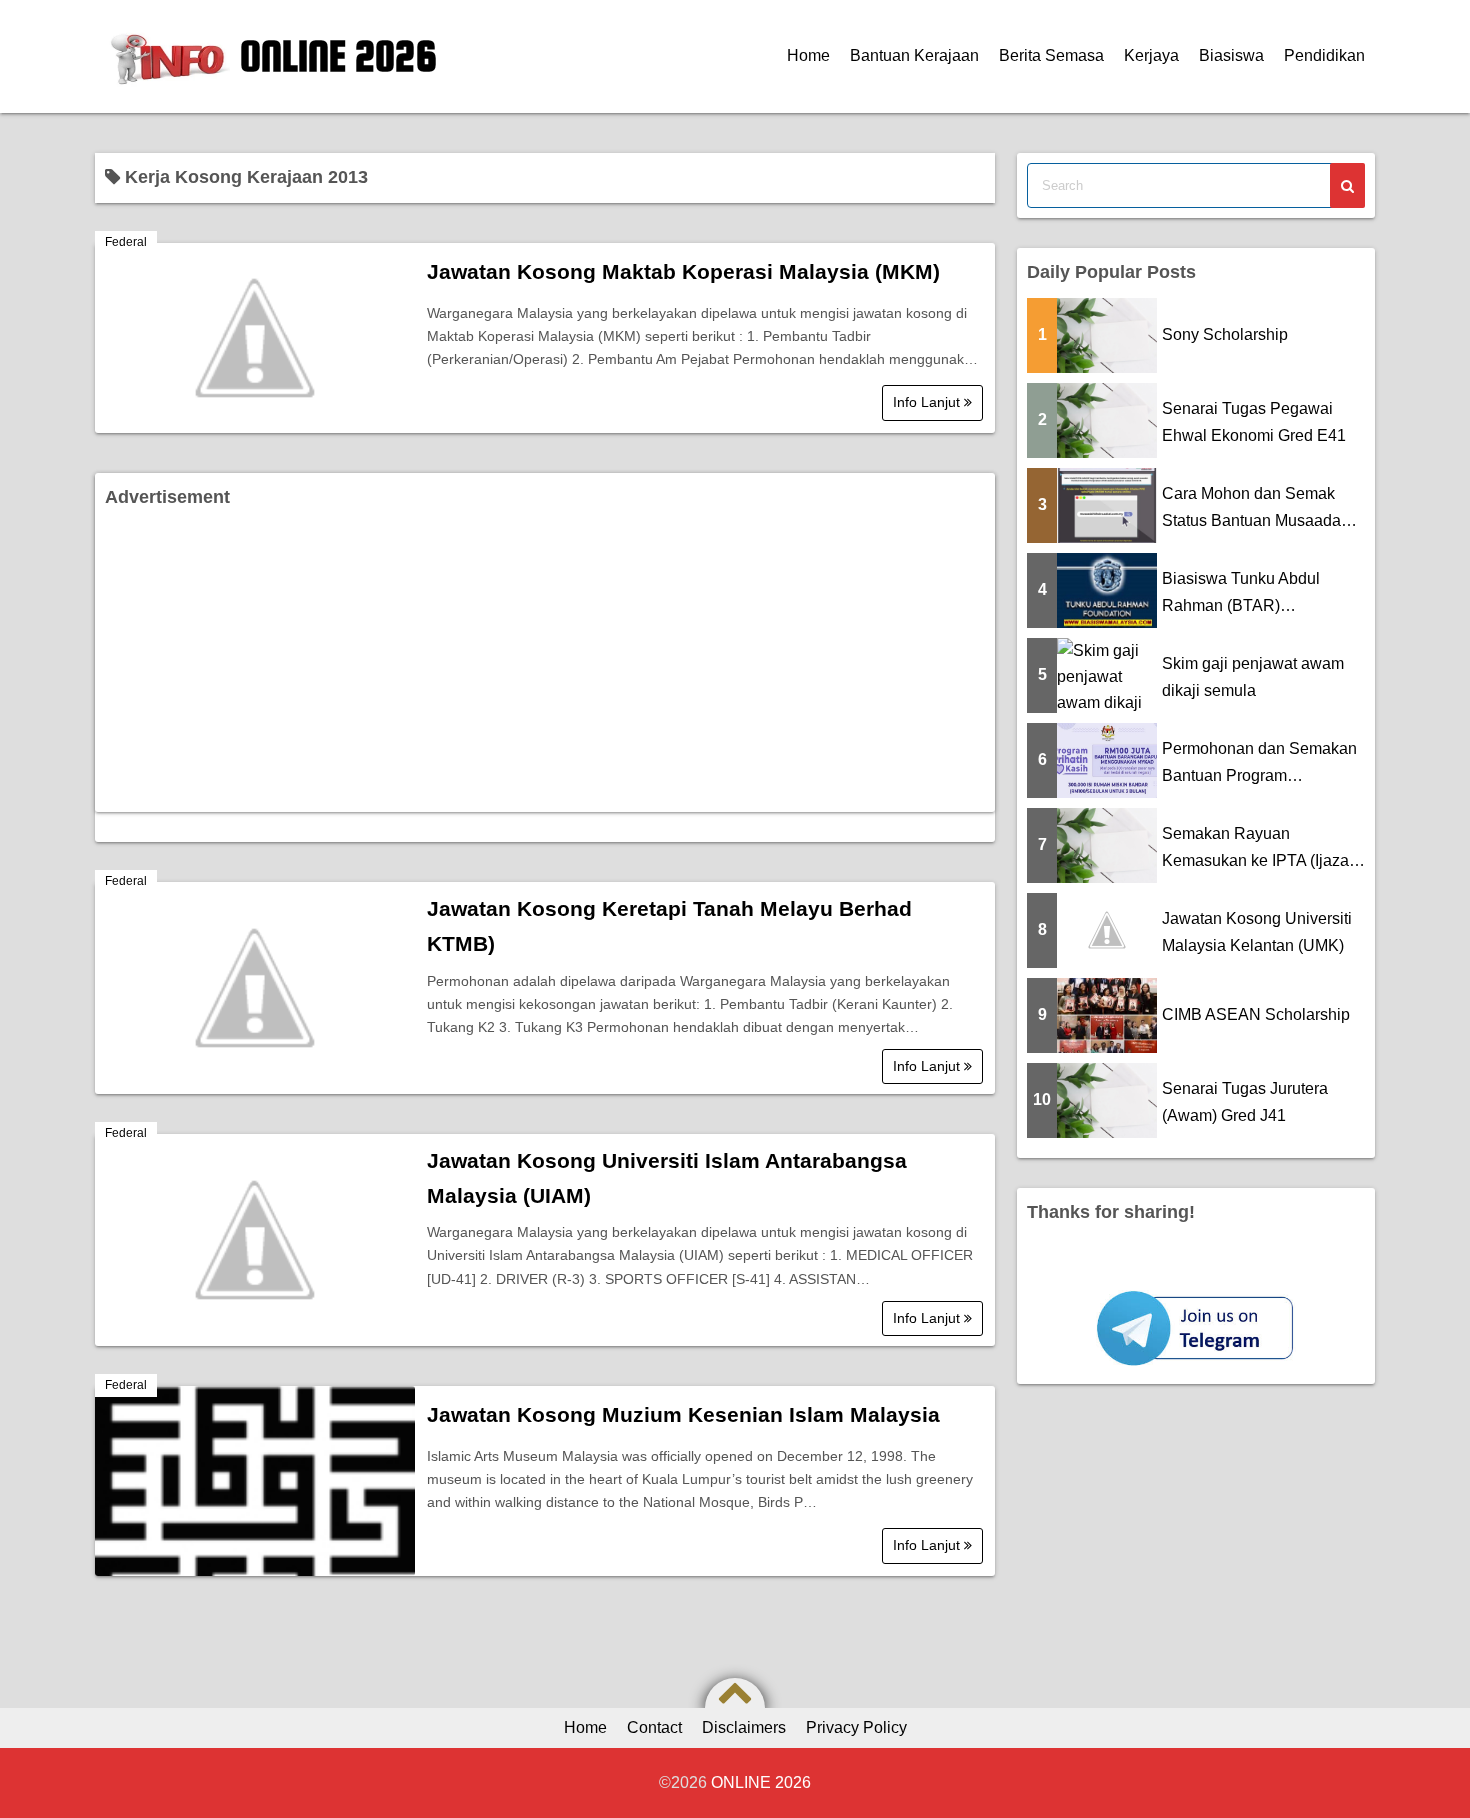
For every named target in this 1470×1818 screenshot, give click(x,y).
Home (808, 55)
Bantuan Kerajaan (914, 55)
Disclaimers (744, 1727)
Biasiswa (1231, 55)
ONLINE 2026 (338, 56)
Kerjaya (1151, 55)
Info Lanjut (928, 402)
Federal (126, 242)
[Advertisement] (545, 662)
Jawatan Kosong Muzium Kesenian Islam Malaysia (683, 1414)
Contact (654, 1727)
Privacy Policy (856, 1727)
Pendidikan (1324, 55)
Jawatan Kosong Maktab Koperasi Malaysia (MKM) (683, 271)
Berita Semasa (1051, 55)
